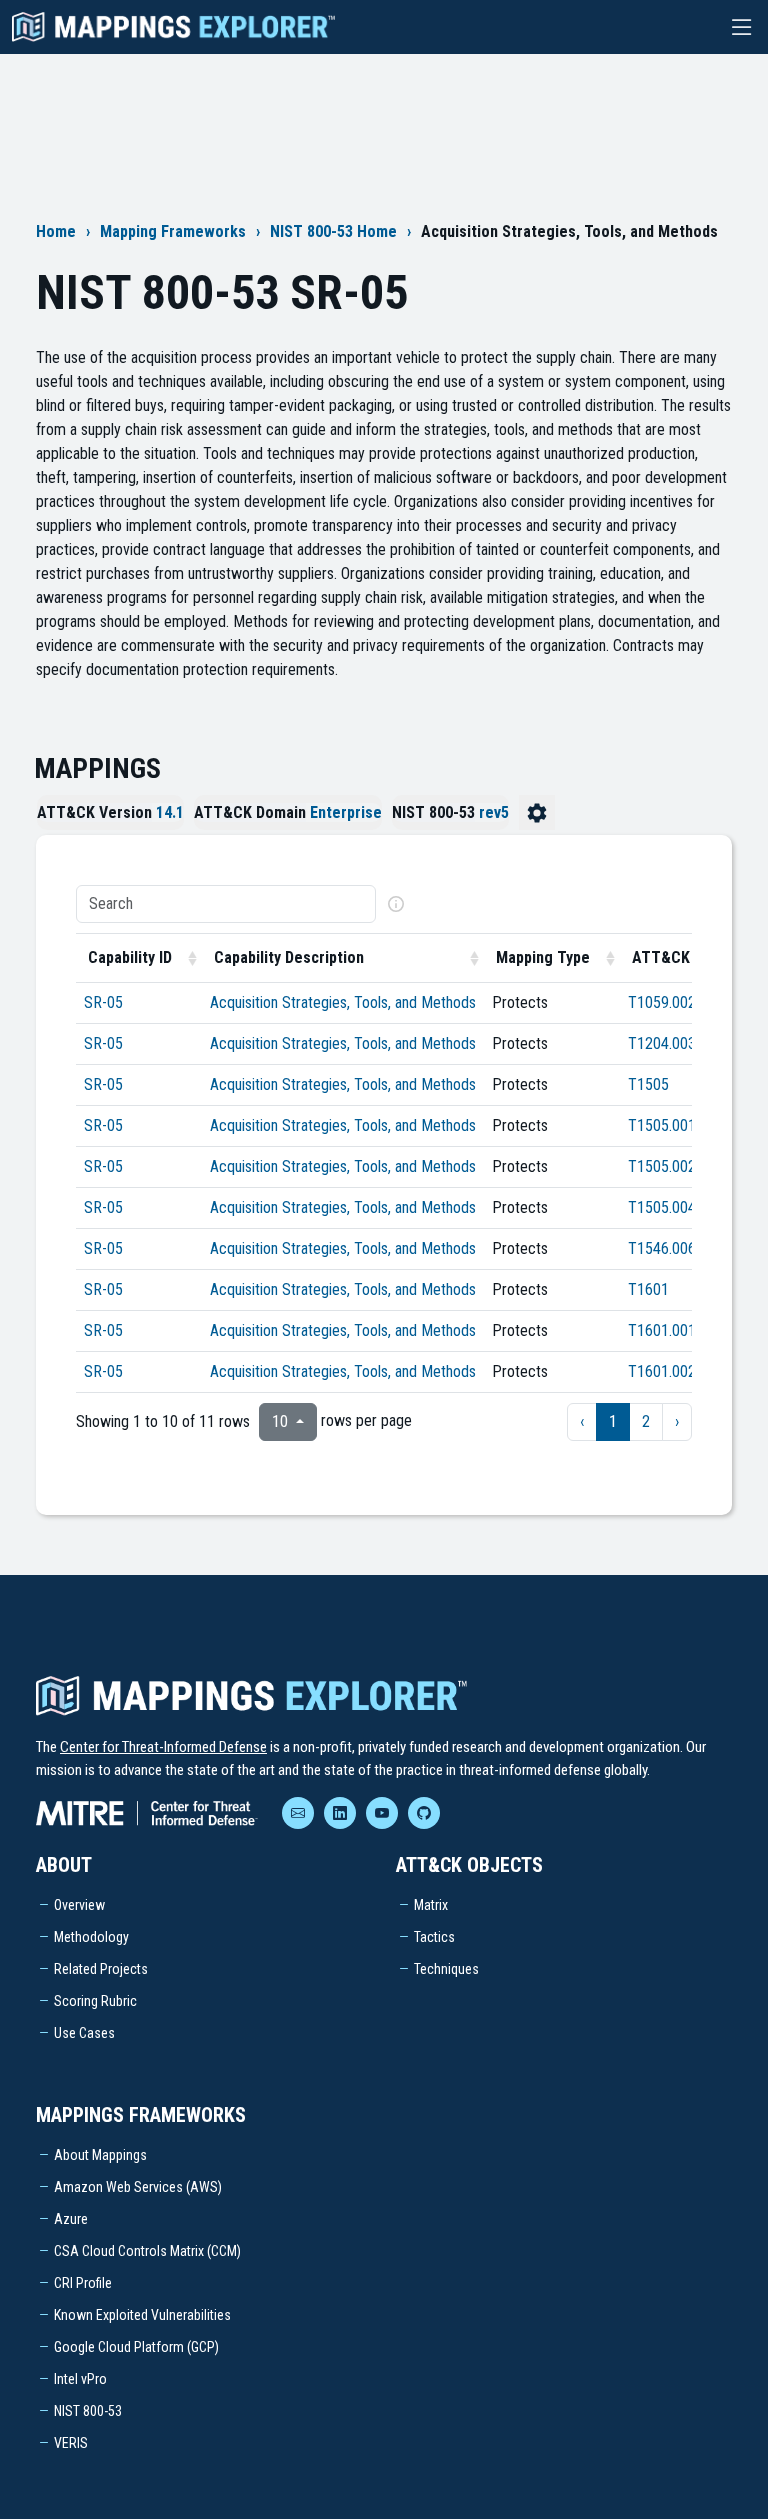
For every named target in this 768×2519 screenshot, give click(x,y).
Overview (79, 1905)
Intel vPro (80, 2379)
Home (56, 231)
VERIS (71, 2443)
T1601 (648, 1289)
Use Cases (84, 2033)
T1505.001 (662, 1125)
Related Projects (101, 1969)
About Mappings (100, 2155)
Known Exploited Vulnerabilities (142, 2315)
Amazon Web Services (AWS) (138, 2187)
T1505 (648, 1084)
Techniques (446, 1969)
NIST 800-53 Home (333, 231)
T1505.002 (662, 1166)
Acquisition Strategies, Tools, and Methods (343, 1002)
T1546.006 (662, 1248)
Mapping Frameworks (173, 231)
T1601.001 (662, 1330)
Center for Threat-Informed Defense (163, 1747)
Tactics (434, 1937)
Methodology (91, 1937)
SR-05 (103, 1002)
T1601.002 (662, 1371)
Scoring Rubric (95, 2001)
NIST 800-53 (88, 2411)
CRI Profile (83, 2283)
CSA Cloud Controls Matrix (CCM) (147, 2251)
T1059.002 (662, 1002)
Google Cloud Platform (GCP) (136, 2347)
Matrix (431, 1905)
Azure (71, 2219)
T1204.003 (662, 1043)
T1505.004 (662, 1207)
